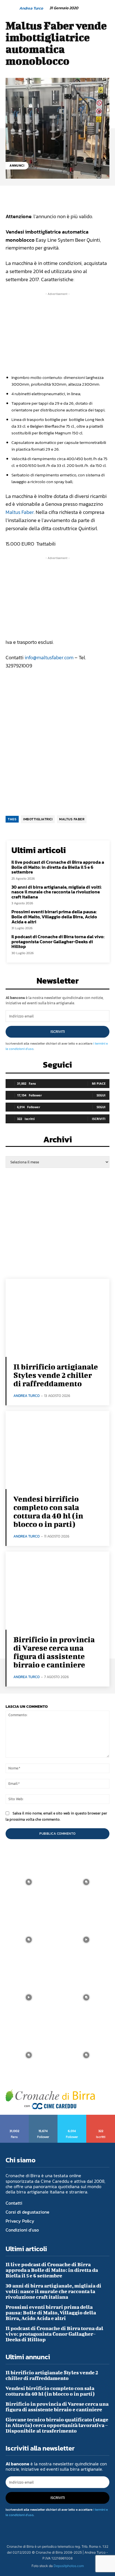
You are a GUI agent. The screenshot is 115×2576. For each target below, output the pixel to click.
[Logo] (50, 2099)
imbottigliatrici (38, 819)
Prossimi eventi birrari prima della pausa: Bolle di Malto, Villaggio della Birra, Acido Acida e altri (54, 916)
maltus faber (72, 819)
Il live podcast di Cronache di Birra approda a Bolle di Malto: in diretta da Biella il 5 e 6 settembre (58, 867)
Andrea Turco (31, 9)
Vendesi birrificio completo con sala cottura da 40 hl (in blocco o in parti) (48, 1511)
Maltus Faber (20, 512)
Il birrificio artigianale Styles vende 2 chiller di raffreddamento (56, 1375)
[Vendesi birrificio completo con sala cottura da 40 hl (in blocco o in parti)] (57, 1450)
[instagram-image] (29, 1882)
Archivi (58, 1141)
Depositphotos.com (69, 2566)
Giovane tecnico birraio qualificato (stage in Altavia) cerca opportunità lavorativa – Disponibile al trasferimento (57, 2425)
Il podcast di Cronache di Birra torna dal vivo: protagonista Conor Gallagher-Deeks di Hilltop (58, 941)
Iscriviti (58, 1032)
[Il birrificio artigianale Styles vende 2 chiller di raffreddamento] (57, 1318)
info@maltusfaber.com (49, 657)
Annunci (17, 166)
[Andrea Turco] (12, 8)
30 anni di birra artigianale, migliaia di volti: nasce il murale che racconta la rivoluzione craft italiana (57, 892)
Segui (101, 1095)
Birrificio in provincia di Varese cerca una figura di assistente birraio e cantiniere (54, 1652)
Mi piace (99, 1083)
